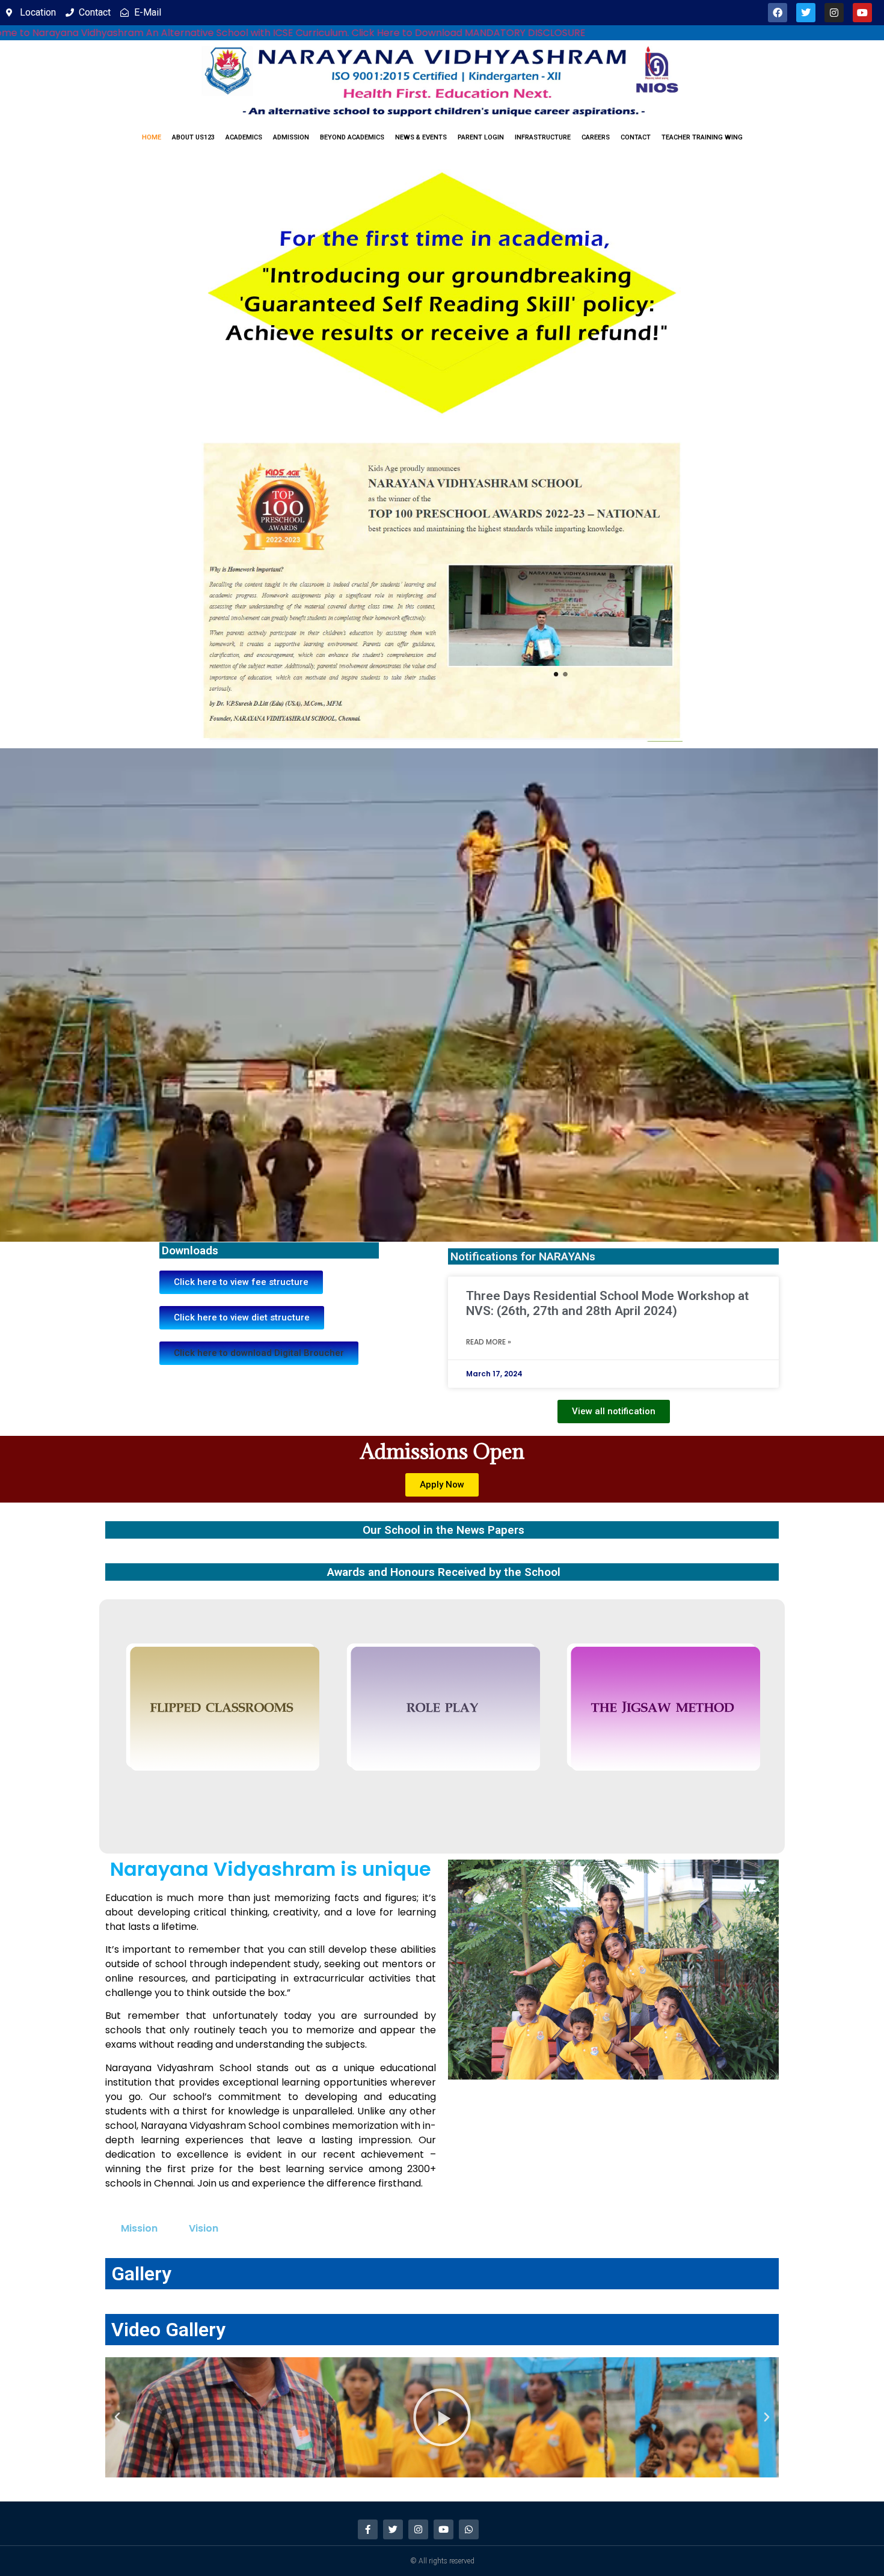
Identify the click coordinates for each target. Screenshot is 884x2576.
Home (152, 137)
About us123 (193, 137)
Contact (636, 137)
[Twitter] (806, 13)
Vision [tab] (204, 2228)
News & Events (421, 137)
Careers (596, 137)
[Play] (442, 2417)
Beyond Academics (352, 137)
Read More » (489, 1342)
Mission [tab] (139, 2228)
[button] (259, 1353)
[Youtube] (862, 13)
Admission (291, 137)
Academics (244, 137)
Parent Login (481, 137)
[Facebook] (778, 13)
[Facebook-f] (368, 2529)
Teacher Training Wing (702, 137)
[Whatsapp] (469, 2529)
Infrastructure (543, 137)
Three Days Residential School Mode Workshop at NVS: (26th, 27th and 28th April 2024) (607, 1303)
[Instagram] (834, 13)
